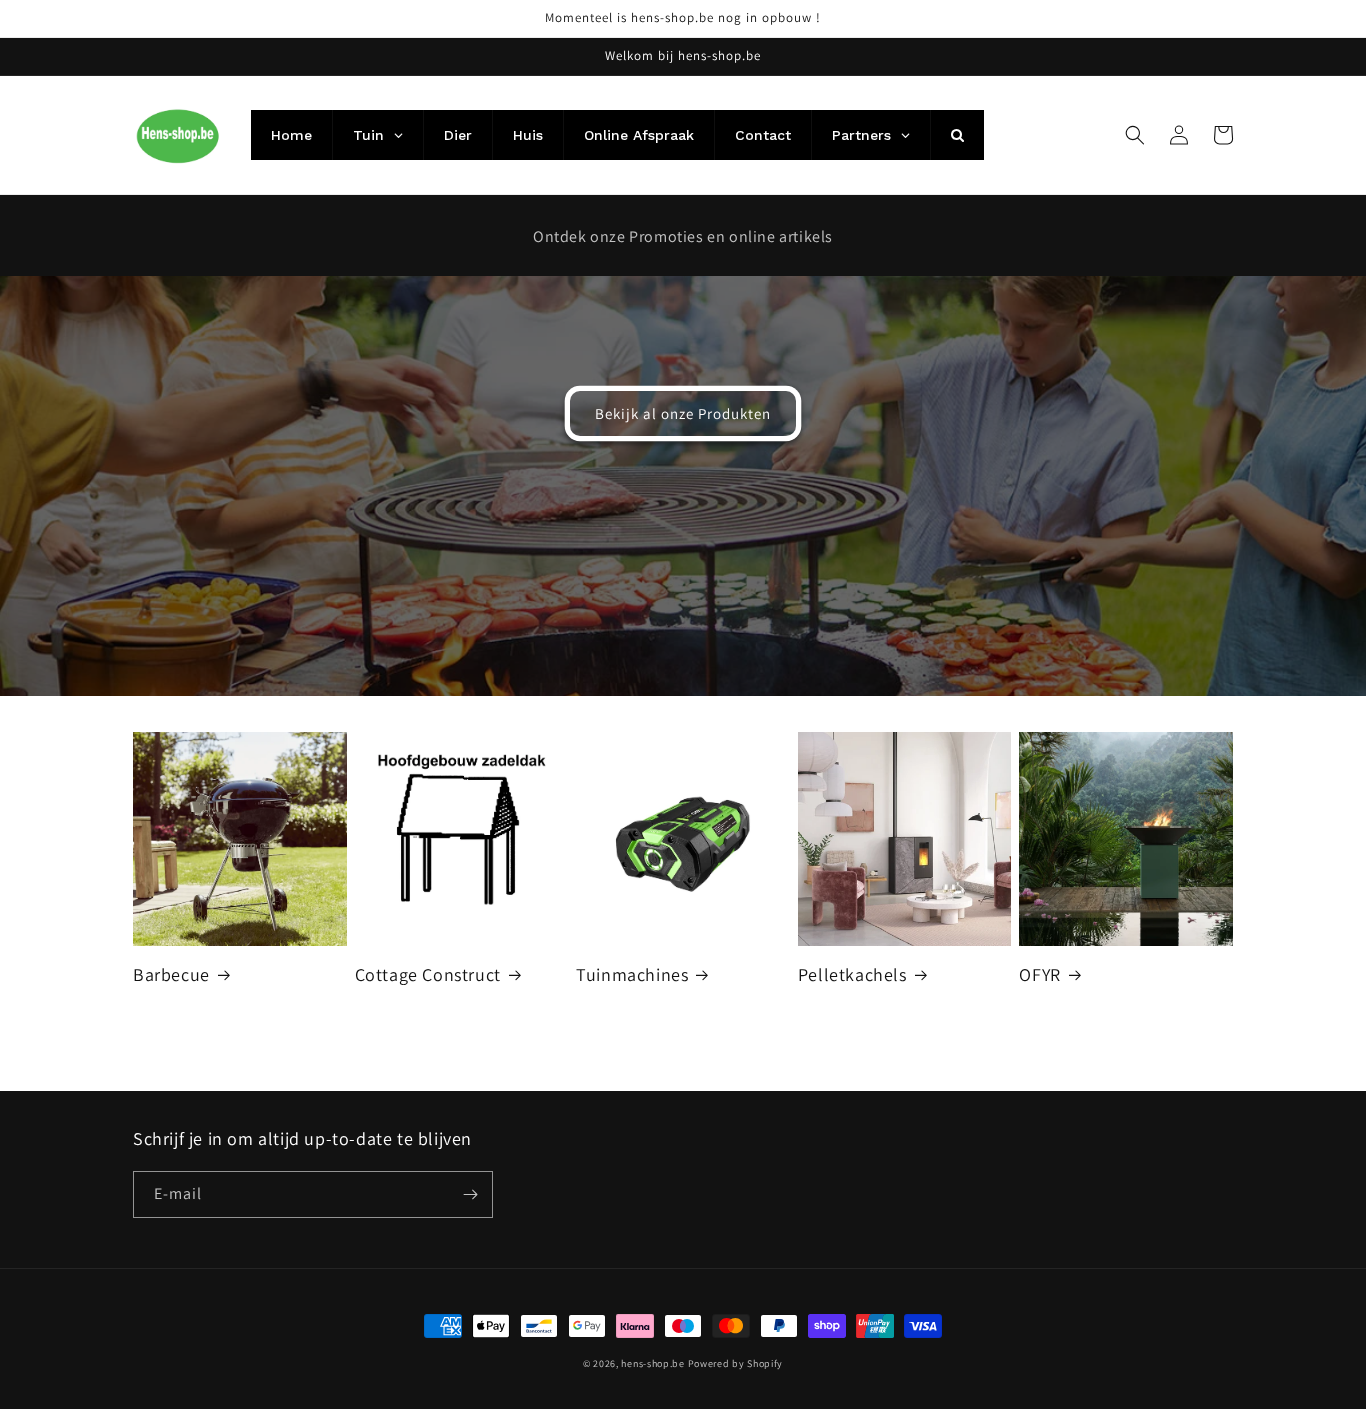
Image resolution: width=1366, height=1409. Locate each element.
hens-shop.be (652, 1363)
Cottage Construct (428, 974)
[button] (1135, 135)
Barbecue (171, 974)
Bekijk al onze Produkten (683, 413)
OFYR (1039, 974)
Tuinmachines (632, 974)
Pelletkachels (852, 974)
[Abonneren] (470, 1194)
